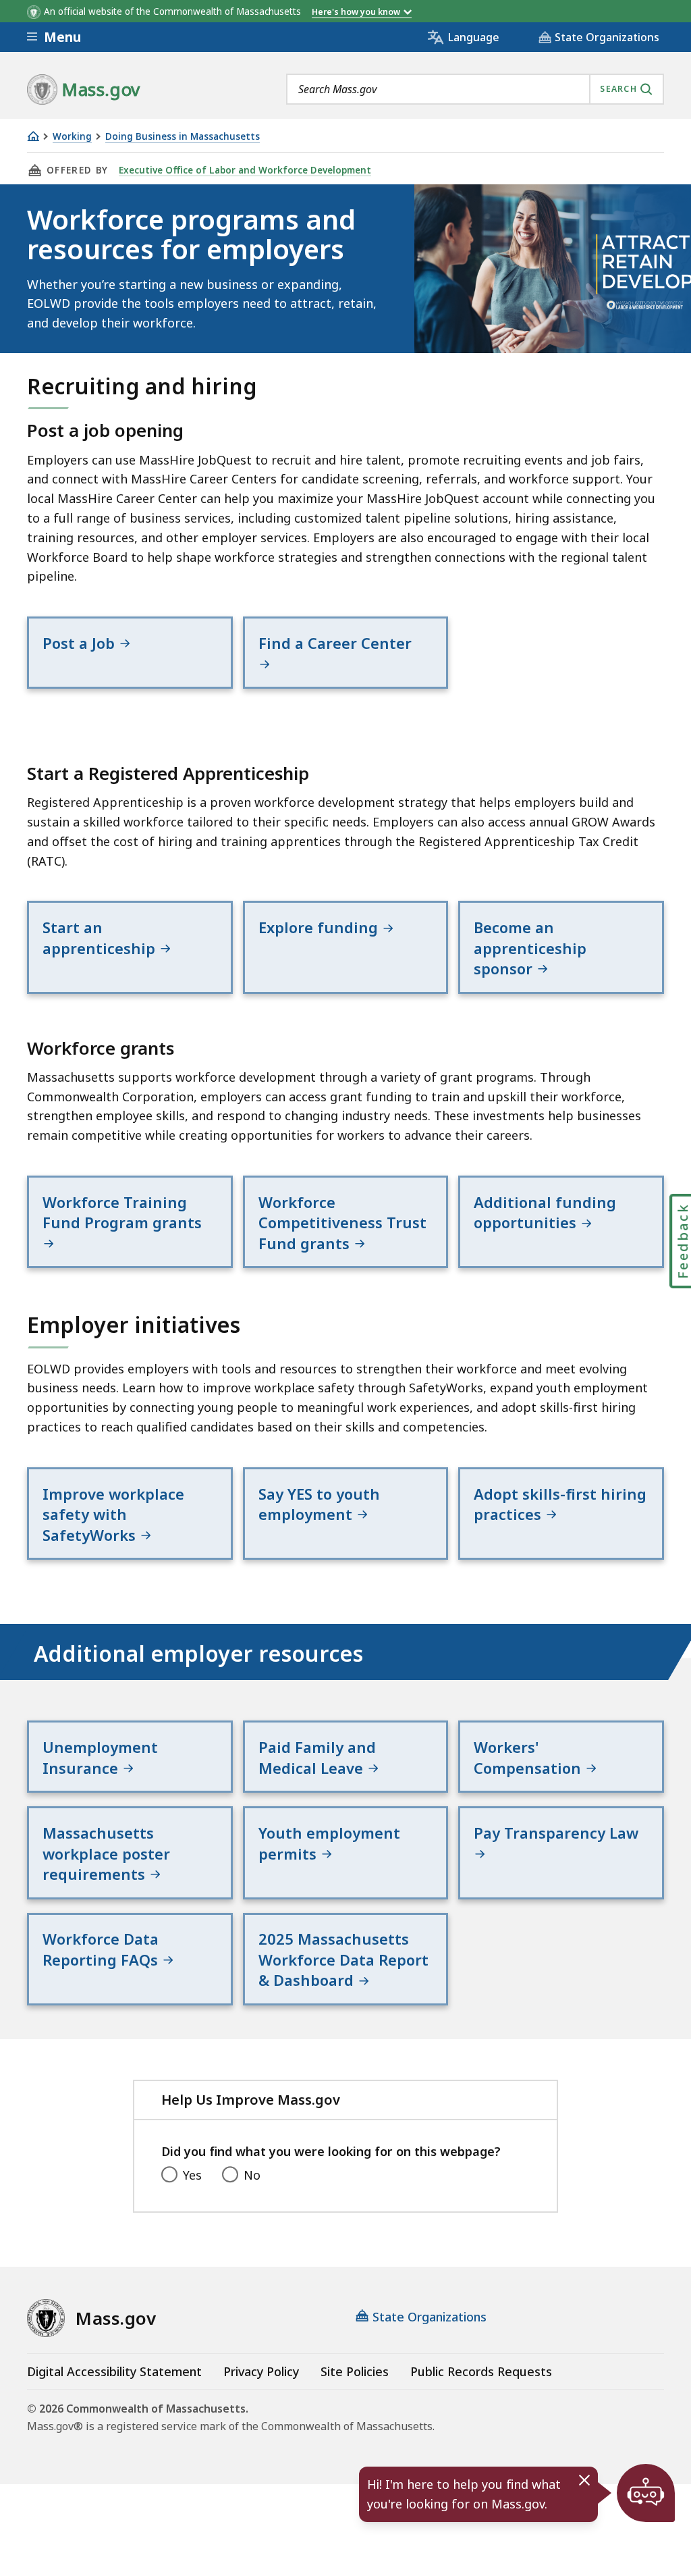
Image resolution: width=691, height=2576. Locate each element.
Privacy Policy (261, 2371)
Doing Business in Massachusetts (183, 137)
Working (72, 137)
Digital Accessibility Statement (114, 2371)
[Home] (33, 136)
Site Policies (355, 2371)
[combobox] (475, 89)
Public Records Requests (481, 2371)
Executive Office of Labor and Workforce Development (245, 170)
